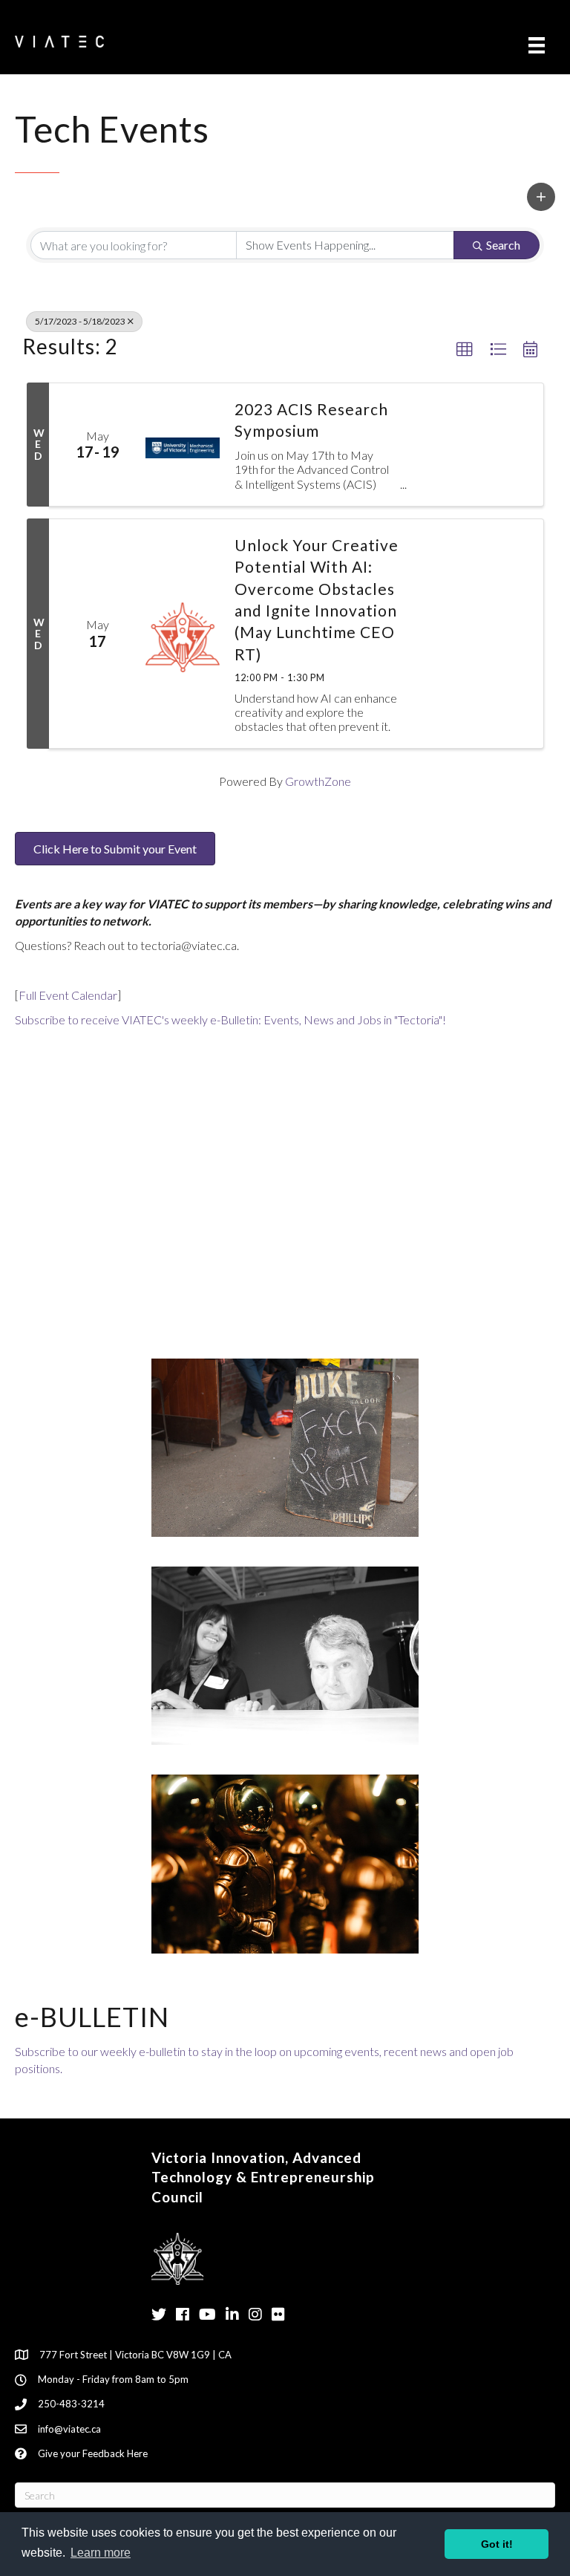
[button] (541, 197)
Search (503, 245)
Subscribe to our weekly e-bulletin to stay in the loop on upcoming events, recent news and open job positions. (264, 2060)
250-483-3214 (71, 2404)
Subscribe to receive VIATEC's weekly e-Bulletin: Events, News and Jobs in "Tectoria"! (230, 1019)
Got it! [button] (497, 2544)
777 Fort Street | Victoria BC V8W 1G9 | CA (135, 2355)
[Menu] (537, 45)
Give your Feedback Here (93, 2453)
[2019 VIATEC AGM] (285, 1654)
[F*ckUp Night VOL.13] (285, 1446)
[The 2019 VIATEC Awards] (285, 1863)
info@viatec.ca (69, 2429)
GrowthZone (318, 781)
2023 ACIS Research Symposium (311, 420)
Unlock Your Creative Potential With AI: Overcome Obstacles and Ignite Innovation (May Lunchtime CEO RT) (317, 599)
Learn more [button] (101, 2553)
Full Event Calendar (68, 995)
